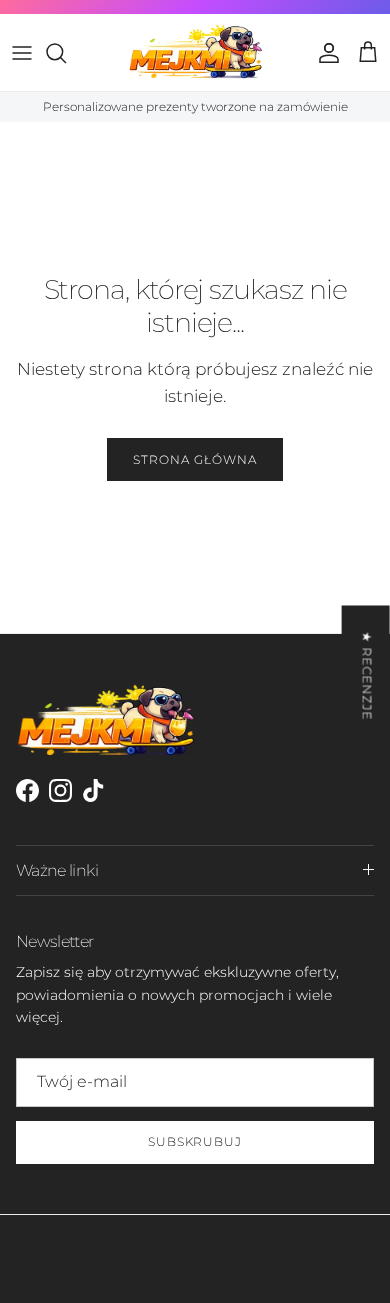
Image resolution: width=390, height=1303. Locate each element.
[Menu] (22, 53)
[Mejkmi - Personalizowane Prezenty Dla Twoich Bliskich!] (195, 52)
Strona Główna (194, 459)
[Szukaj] (66, 53)
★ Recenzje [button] (367, 675)
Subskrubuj (195, 1141)
